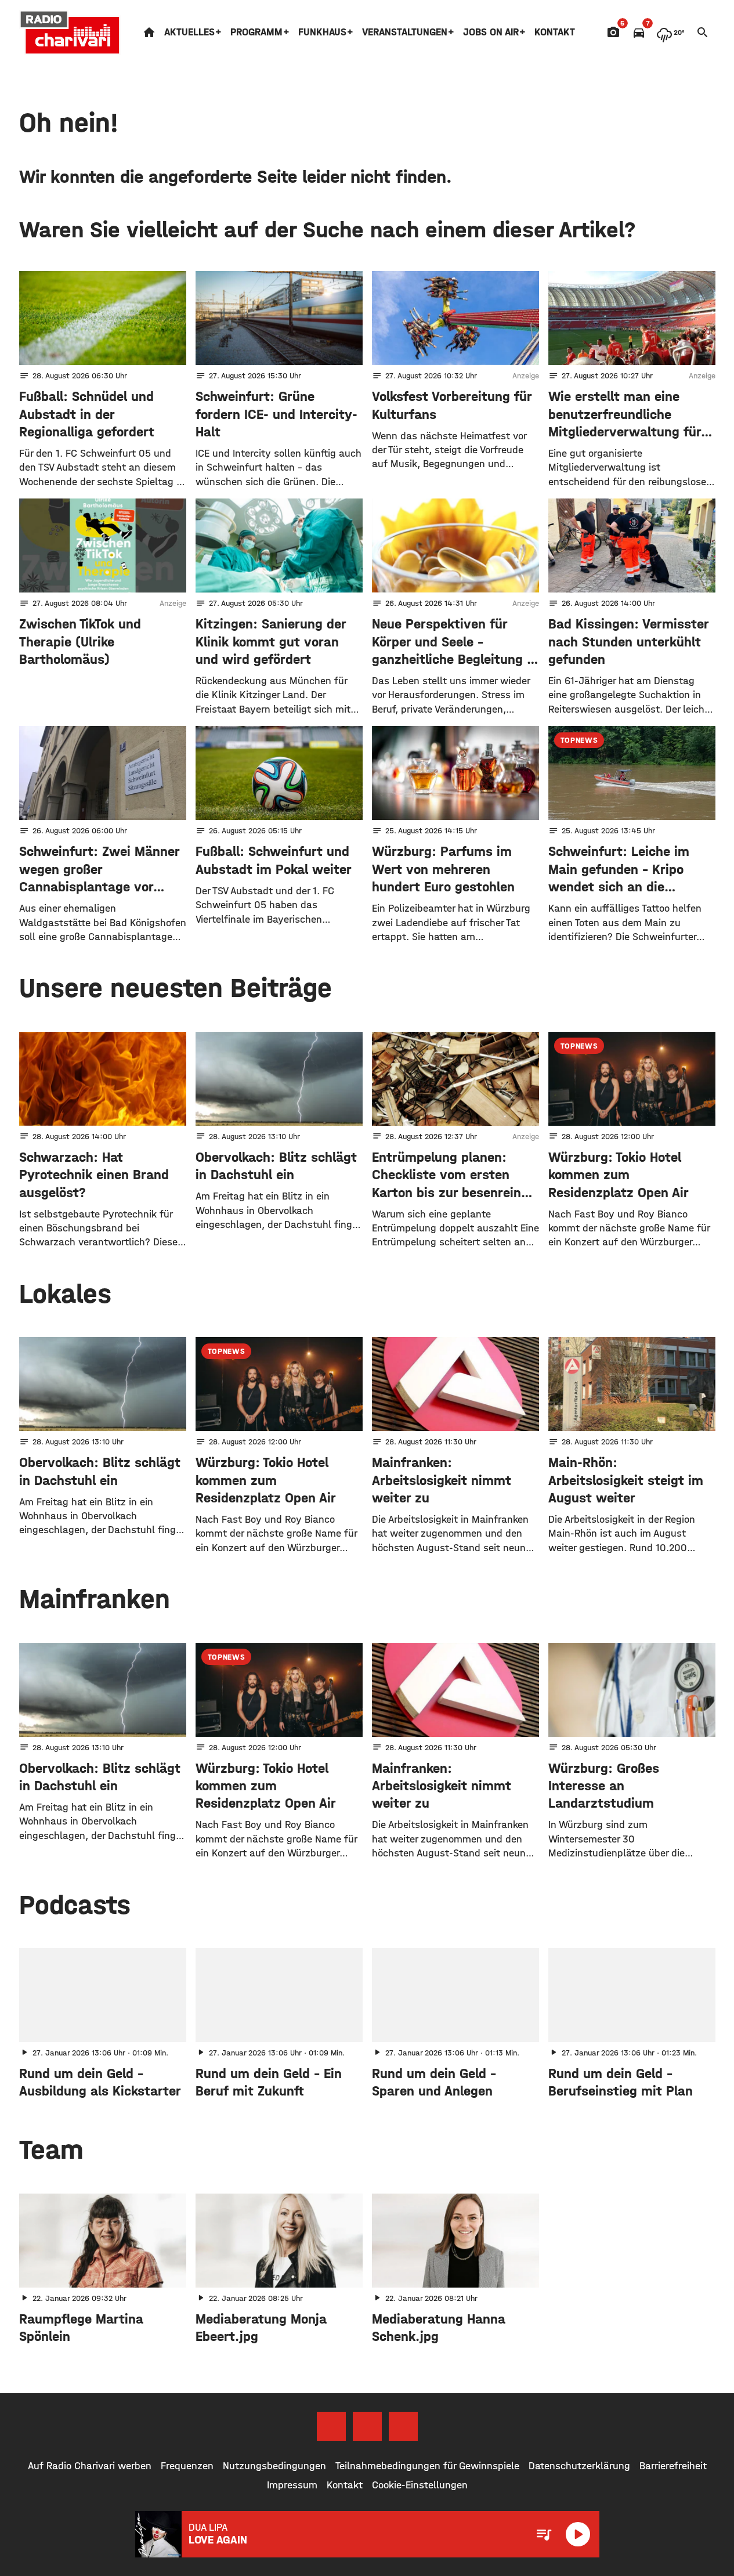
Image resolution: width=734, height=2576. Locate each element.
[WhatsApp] (403, 2426)
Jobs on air (491, 32)
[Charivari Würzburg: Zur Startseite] (70, 32)
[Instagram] (367, 2426)
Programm (256, 32)
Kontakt (555, 32)
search (703, 32)
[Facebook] (331, 2426)
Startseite (149, 32)
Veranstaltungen (405, 32)
